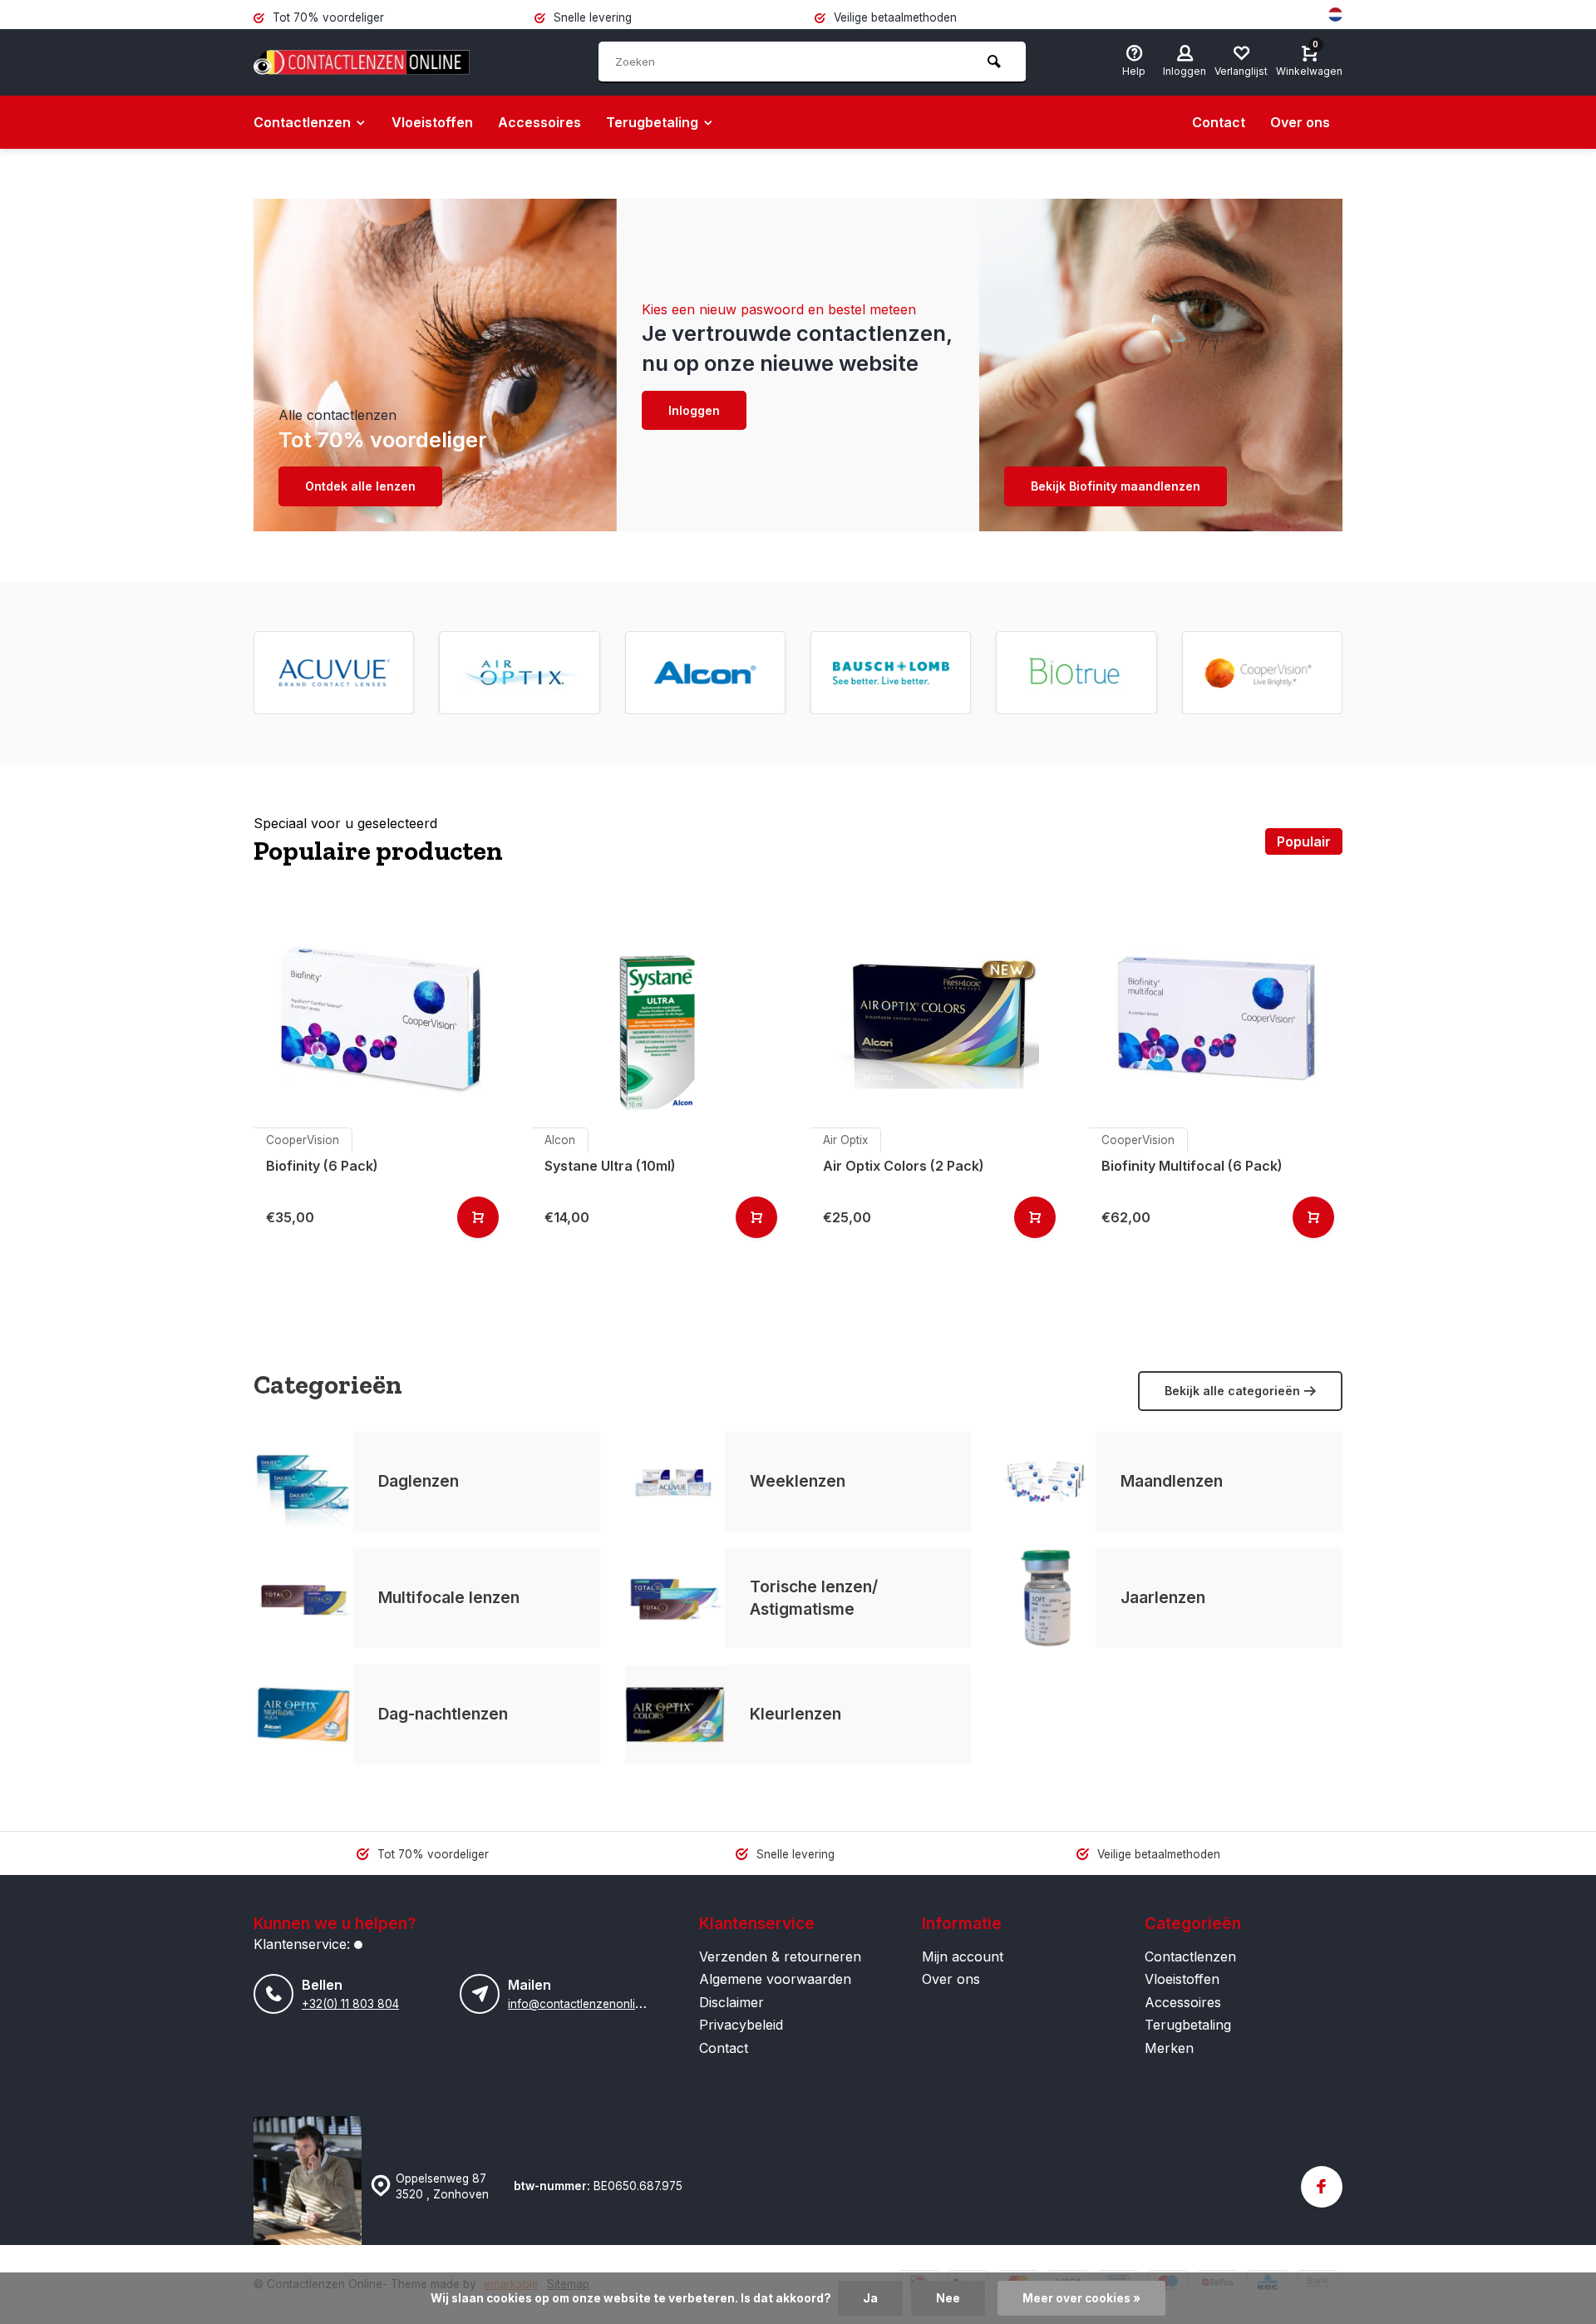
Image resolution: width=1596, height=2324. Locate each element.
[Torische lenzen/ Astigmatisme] (675, 1598)
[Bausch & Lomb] (891, 673)
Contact (1219, 122)
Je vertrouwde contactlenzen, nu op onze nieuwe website (797, 348)
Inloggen (694, 410)
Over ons (1300, 122)
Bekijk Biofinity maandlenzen (1116, 486)
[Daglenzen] (303, 1482)
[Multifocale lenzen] (303, 1598)
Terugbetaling (652, 122)
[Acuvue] (334, 673)
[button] (1347, 673)
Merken (1169, 2048)
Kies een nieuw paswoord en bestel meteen (779, 309)
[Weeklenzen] (675, 1482)
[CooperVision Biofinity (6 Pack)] (380, 1017)
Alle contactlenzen (337, 415)
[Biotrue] (1076, 673)
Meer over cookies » (1081, 2298)
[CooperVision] (1262, 673)
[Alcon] (705, 673)
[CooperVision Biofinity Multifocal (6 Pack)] (1216, 1017)
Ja (870, 2298)
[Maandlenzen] (1046, 1482)
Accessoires (539, 122)
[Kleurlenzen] (675, 1715)
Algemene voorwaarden (775, 1979)
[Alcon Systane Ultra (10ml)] (659, 1017)
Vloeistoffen (432, 122)
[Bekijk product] (478, 1217)
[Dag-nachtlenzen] (303, 1715)
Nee (948, 2298)
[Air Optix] (520, 673)
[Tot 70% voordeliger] (435, 365)
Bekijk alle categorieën (1232, 1391)
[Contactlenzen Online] (362, 62)
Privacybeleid (741, 2025)
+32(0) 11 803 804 (350, 2004)
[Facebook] (1322, 2187)
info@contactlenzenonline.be (586, 2004)
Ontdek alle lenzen (360, 486)
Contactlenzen (302, 122)
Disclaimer (731, 2002)
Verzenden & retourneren (780, 1956)
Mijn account (963, 1956)
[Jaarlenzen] (1046, 1598)
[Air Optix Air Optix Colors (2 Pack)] (937, 1017)
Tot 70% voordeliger (383, 439)
